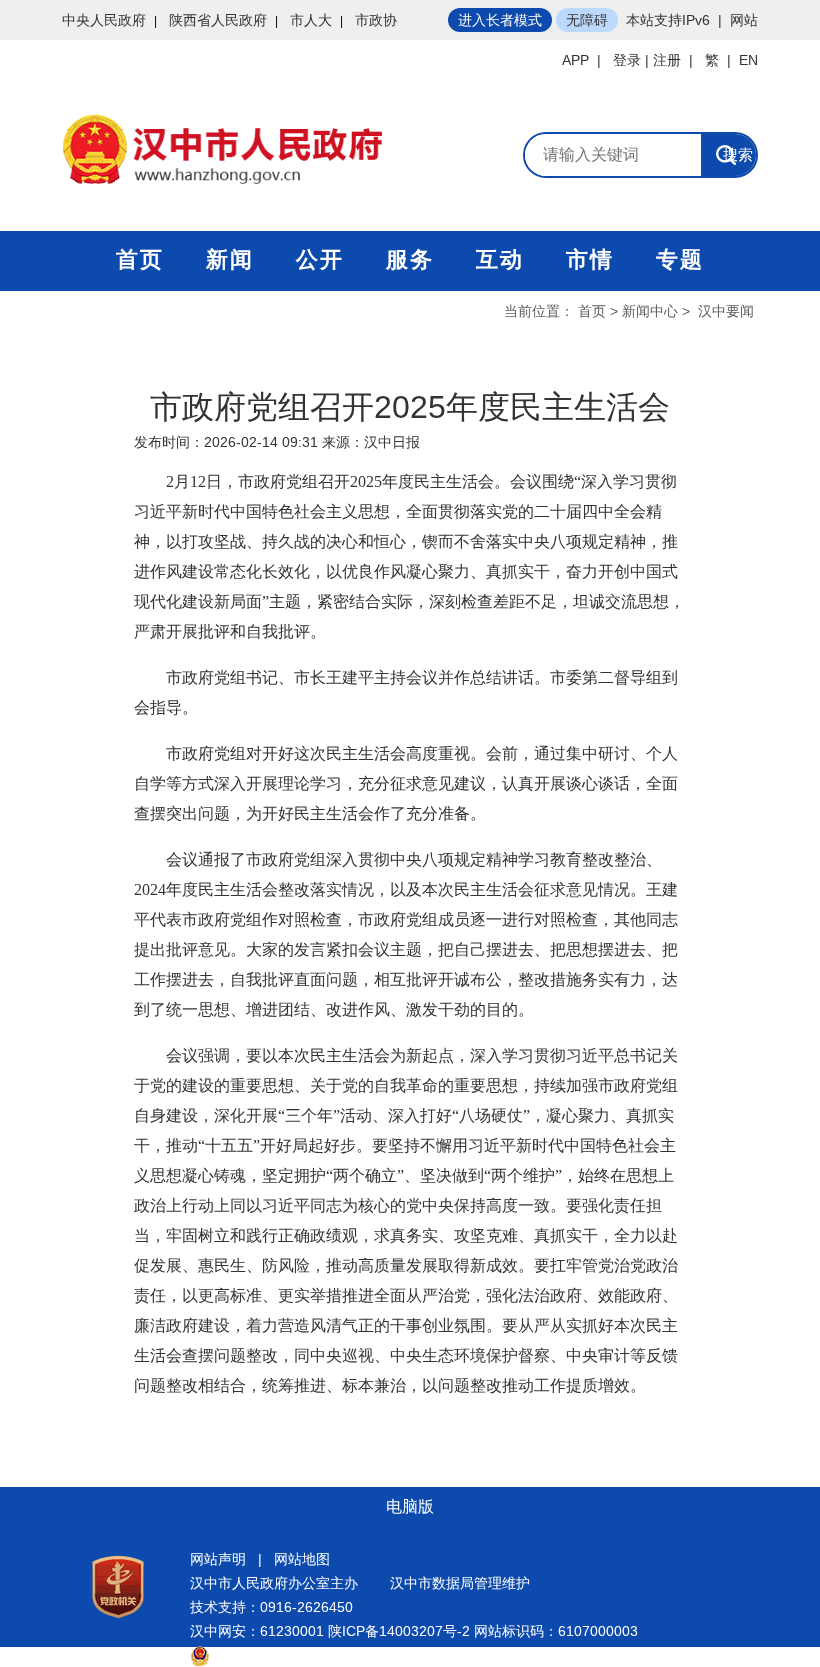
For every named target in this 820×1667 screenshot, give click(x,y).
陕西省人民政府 (218, 20)
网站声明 (218, 1559)
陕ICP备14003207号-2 (399, 1631)
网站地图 (302, 1559)
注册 (667, 60)
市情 (590, 259)
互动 (500, 259)
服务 (410, 259)
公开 (320, 259)
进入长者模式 (500, 20)
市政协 (376, 20)
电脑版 (410, 1506)
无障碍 (587, 20)
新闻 (230, 259)
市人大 (311, 20)
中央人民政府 (104, 20)
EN (748, 60)
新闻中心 (650, 311)
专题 (680, 259)
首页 (140, 259)
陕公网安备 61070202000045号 (310, 1655)
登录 (627, 60)
